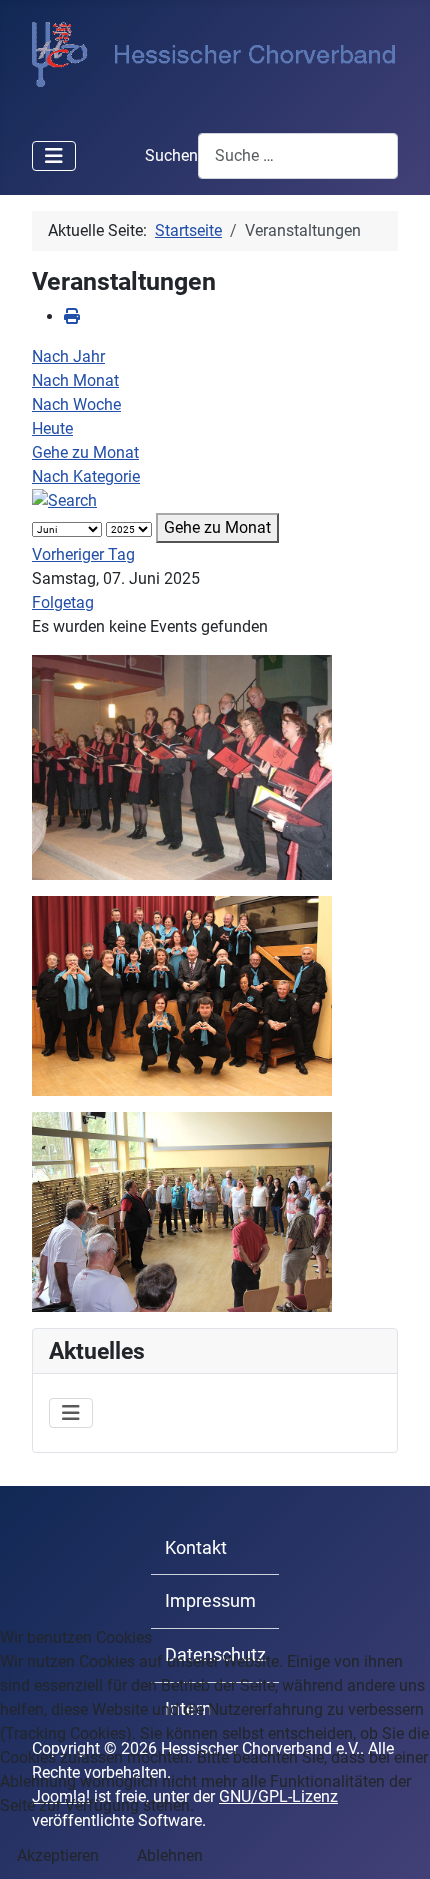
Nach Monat (75, 380)
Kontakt (196, 1548)
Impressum (210, 1601)
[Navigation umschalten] (54, 156)
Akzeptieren (58, 1855)
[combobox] (298, 155)
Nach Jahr (68, 356)
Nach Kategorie (86, 476)
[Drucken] (72, 316)
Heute (52, 428)
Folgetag (63, 602)
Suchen (171, 155)
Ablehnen (170, 1855)
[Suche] (64, 500)
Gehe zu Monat (85, 452)
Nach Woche (76, 404)
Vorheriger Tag (83, 554)
